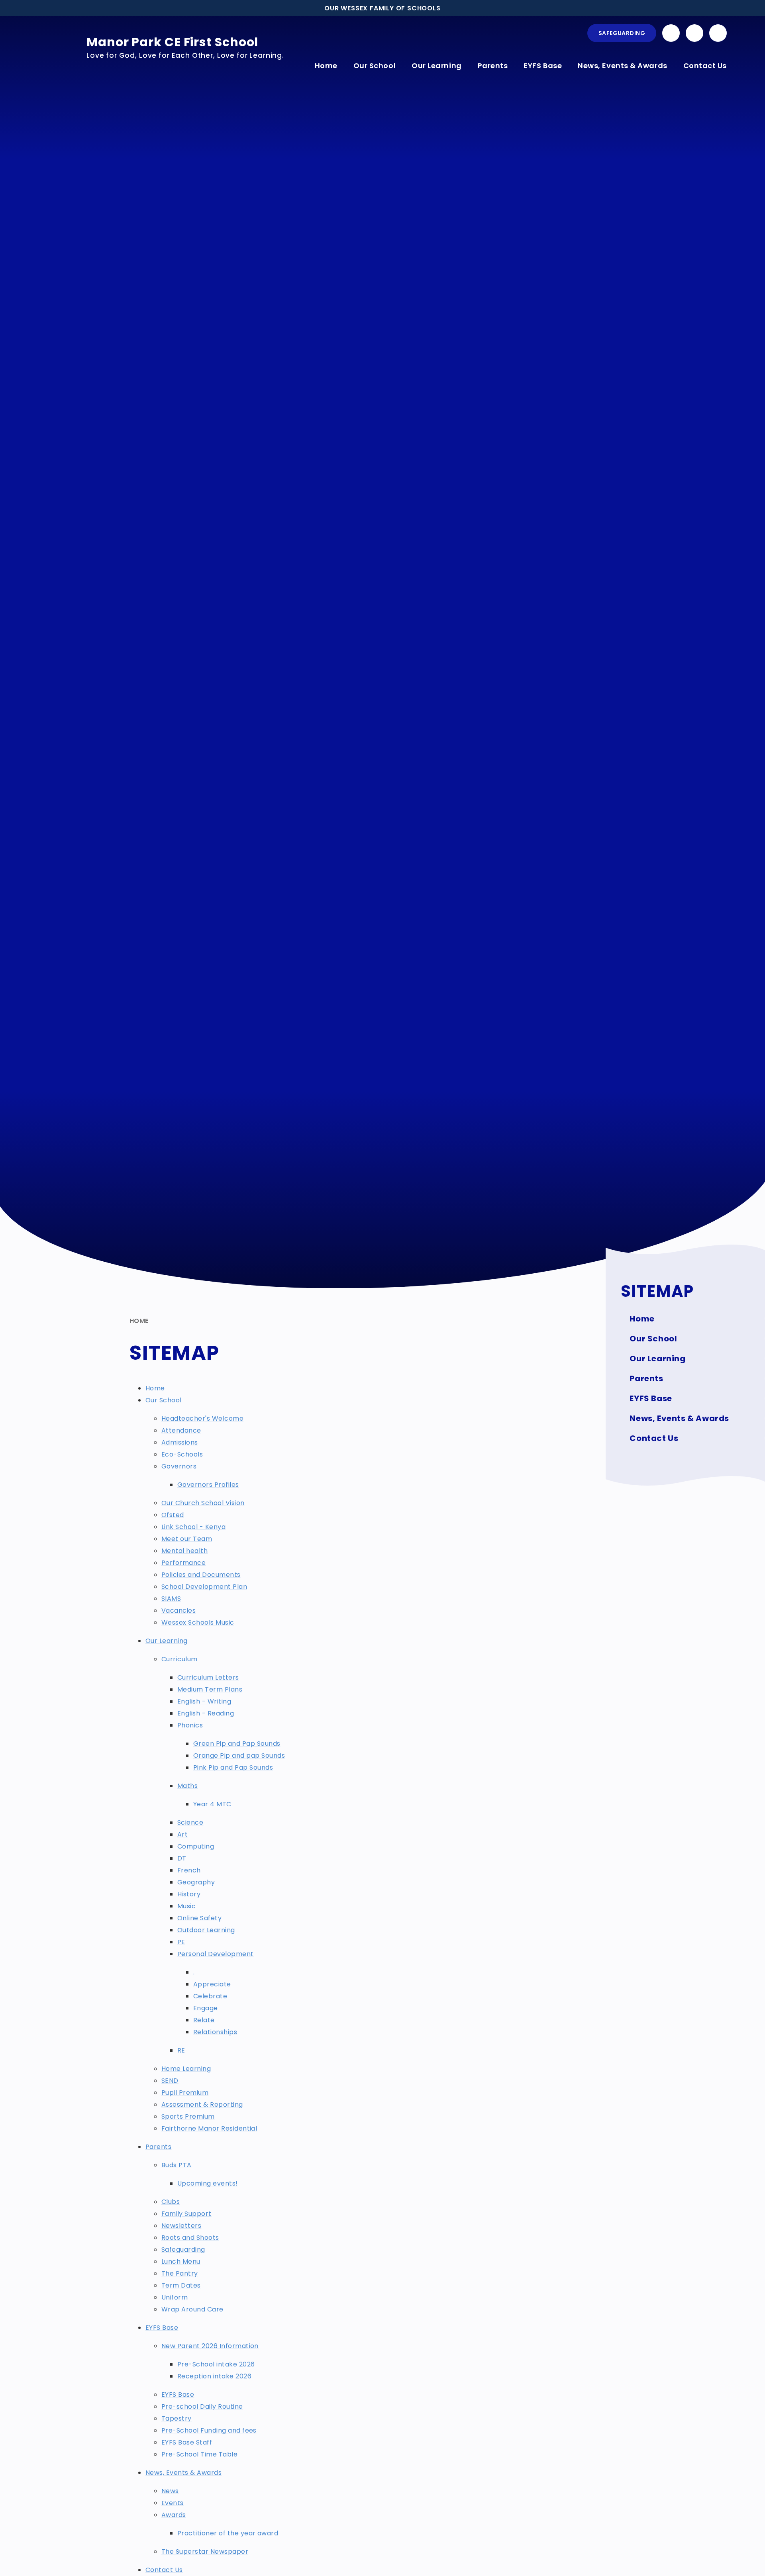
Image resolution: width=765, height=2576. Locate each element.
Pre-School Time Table (199, 2454)
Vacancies (178, 1610)
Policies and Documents (201, 1575)
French (189, 1870)
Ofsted (173, 1515)
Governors (179, 1466)
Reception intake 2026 (214, 2376)
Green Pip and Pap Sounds (237, 1744)
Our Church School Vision (203, 1503)
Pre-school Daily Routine (202, 2406)
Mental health (184, 1551)
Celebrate (210, 1996)
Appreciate (212, 1984)
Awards (174, 2515)
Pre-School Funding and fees (209, 2430)
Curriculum (179, 1659)
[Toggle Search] (718, 33)
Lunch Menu (181, 2261)
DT (182, 1858)
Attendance (181, 1430)
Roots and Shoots (190, 2238)
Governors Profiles (208, 1485)
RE (181, 2050)
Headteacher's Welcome (202, 1418)
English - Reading (206, 1713)
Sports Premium (188, 2116)
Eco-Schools (182, 1454)
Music (186, 1906)
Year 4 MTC (212, 1804)
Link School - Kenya (193, 1527)
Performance (183, 1563)
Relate (204, 2020)
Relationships (215, 2032)
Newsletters (181, 2226)
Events (173, 2503)
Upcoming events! (208, 2183)
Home (139, 1321)
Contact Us (164, 2570)
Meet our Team (187, 1539)
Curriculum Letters (208, 1677)
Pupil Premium (185, 2093)
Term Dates (181, 2285)
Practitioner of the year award (228, 2533)
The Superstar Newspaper (205, 2551)
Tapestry (177, 2418)
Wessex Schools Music (198, 1622)
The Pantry (180, 2273)
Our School (164, 1400)
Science (190, 1822)
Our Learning (167, 1641)
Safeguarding (622, 33)
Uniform (175, 2297)
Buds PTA (177, 2165)
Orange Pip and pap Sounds (239, 1756)
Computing (196, 1846)
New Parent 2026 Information (210, 2346)
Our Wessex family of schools (382, 8)
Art (182, 1834)
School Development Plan (204, 1587)
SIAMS (171, 1599)
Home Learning (186, 2069)
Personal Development (216, 1954)
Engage (206, 2008)
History (189, 1894)
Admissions (180, 1442)
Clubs (171, 2202)
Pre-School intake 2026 (216, 2364)
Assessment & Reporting (202, 2105)
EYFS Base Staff (187, 2442)
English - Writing (204, 1701)
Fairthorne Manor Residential (209, 2128)
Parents (158, 2147)
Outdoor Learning (206, 1930)
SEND (170, 2081)
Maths (187, 1786)
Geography (196, 1882)
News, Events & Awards (183, 2473)
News (170, 2491)
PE (181, 1942)
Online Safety (199, 1918)
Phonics (190, 1725)
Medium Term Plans (210, 1689)
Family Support (186, 2214)
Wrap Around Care (192, 2309)
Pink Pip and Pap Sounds (233, 1767)
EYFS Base (162, 2328)
